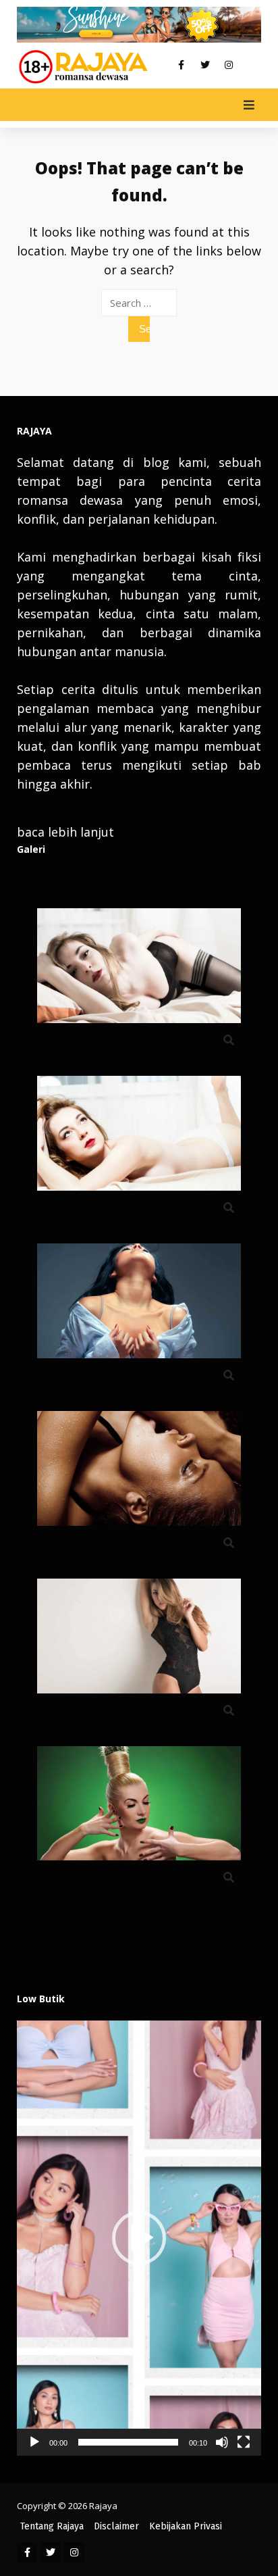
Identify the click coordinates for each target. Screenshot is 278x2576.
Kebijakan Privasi (186, 2526)
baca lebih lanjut (65, 832)
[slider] (128, 2442)
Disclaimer (116, 2526)
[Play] (34, 2442)
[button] (139, 2238)
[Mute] (222, 2442)
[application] (139, 2238)
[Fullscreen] (244, 2442)
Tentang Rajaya (52, 2526)
